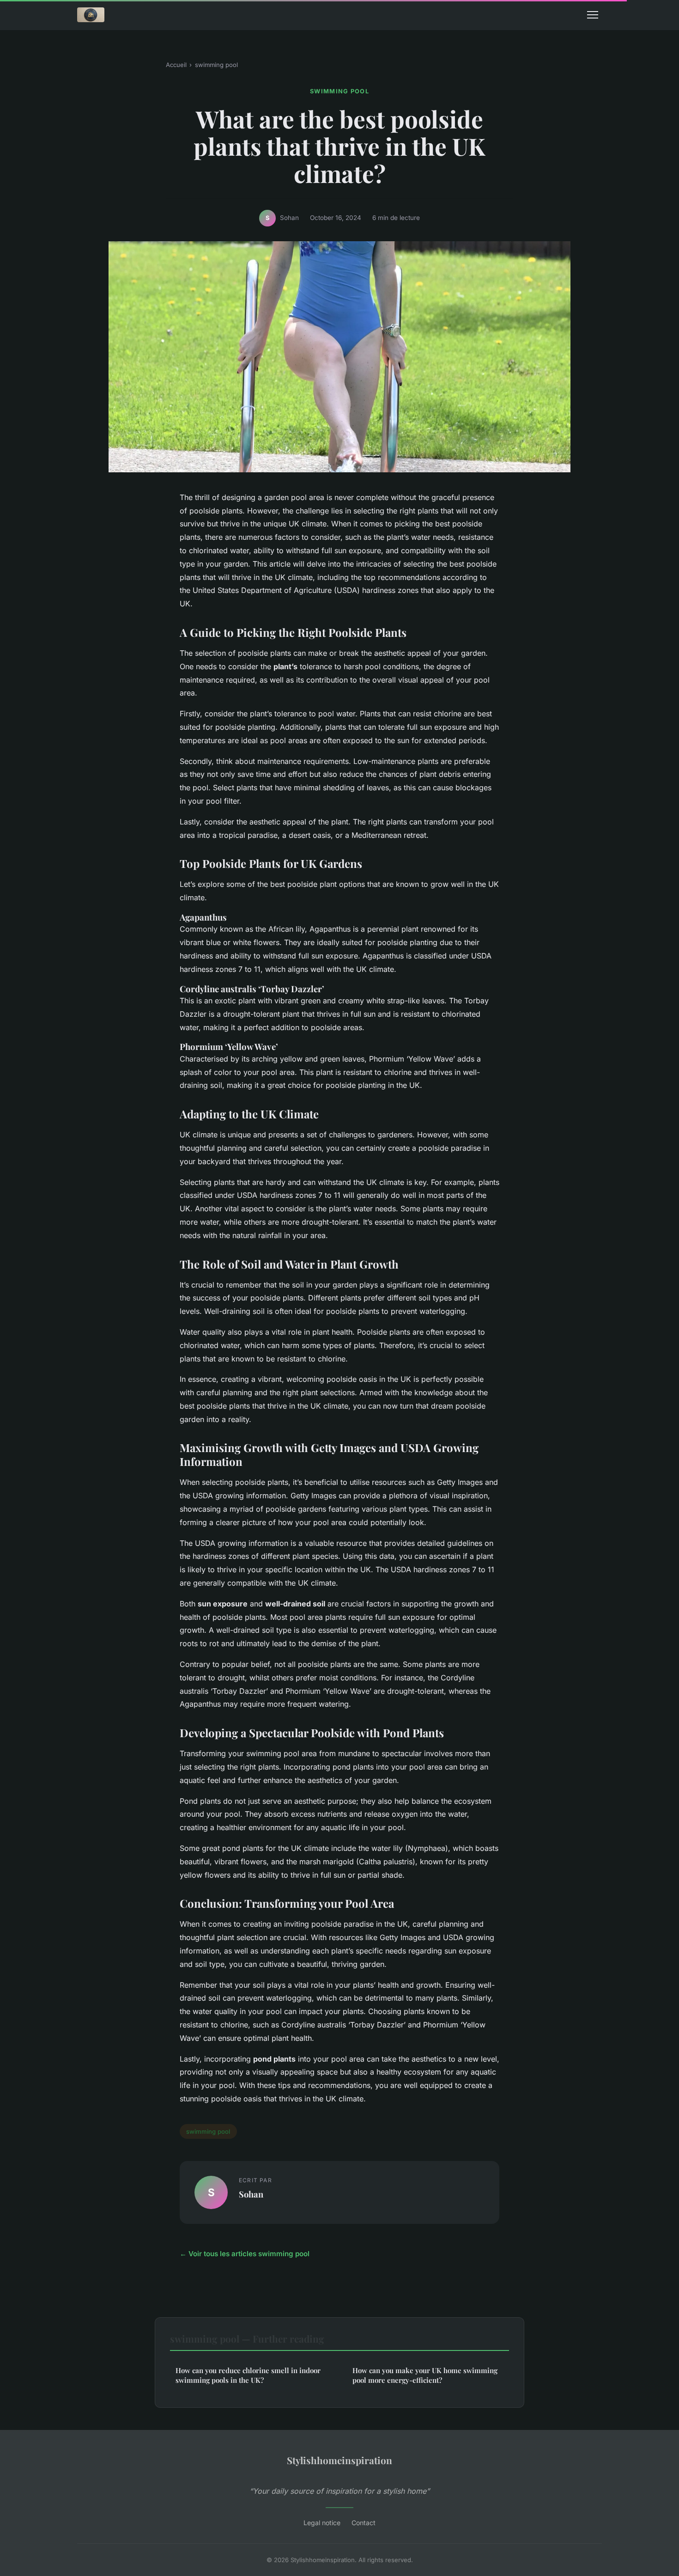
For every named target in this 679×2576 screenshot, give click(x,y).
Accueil (176, 65)
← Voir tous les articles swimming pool (245, 2254)
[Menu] (593, 15)
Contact (364, 2523)
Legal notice (322, 2523)
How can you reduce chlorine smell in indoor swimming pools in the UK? (248, 2375)
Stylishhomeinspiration (339, 2460)
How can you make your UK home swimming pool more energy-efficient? (425, 2375)
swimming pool (216, 65)
